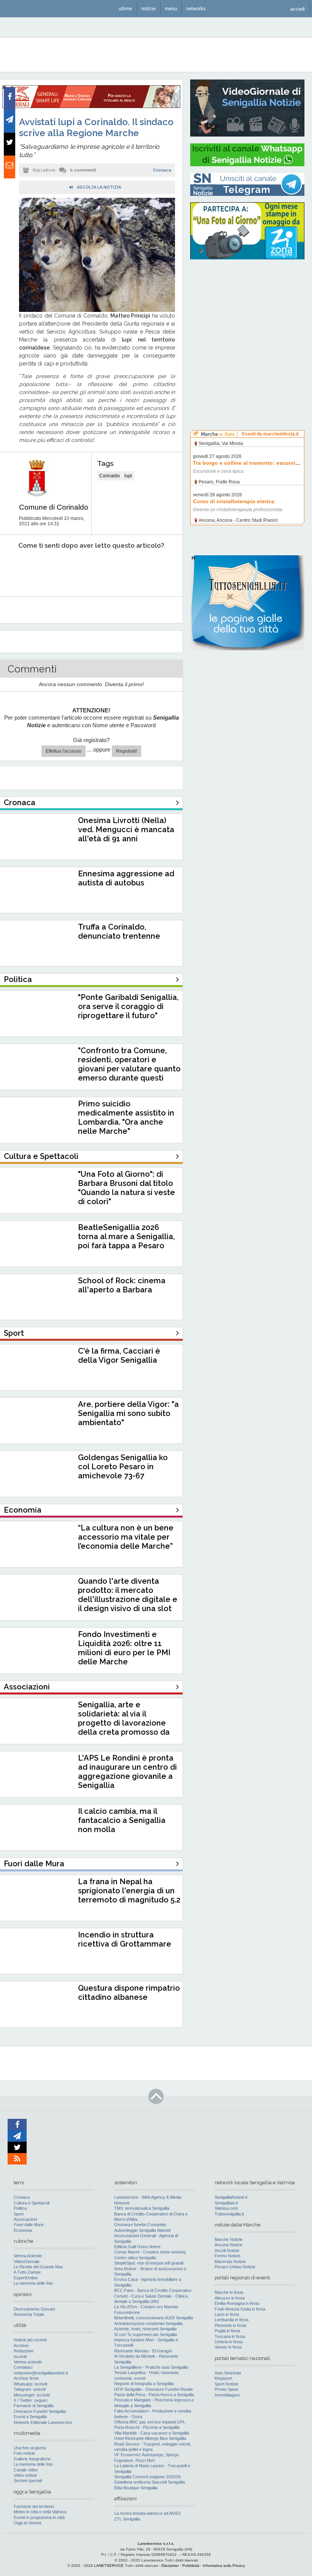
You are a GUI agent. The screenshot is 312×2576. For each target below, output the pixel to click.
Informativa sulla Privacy (224, 2566)
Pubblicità (191, 2566)
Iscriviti (20, 2357)
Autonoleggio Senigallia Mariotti (142, 2230)
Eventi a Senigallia (30, 2417)
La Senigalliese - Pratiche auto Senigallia (151, 2367)
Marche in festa (229, 2292)
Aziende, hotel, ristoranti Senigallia (145, 2329)
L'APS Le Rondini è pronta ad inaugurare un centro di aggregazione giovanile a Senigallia (127, 1772)
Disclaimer (170, 2566)
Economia (23, 2230)
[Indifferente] (85, 569)
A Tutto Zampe (27, 2272)
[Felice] (120, 569)
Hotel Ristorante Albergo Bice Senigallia (150, 2438)
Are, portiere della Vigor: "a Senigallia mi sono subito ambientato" (128, 1413)
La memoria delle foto (33, 2283)
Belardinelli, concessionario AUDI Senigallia (154, 2318)
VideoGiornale (27, 2261)
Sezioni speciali (28, 2481)
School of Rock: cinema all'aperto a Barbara (122, 1285)
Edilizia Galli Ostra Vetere (137, 2247)
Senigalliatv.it (226, 2203)
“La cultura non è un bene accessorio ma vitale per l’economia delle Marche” (126, 1537)
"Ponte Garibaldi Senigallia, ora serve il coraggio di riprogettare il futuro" (128, 1006)
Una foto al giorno (30, 2448)
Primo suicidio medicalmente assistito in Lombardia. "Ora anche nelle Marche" (126, 1117)
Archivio (21, 2346)
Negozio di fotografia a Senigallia (144, 2384)
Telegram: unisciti (30, 2389)
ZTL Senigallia (127, 2519)
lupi (128, 476)
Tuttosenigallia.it (229, 2214)
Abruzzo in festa (230, 2298)
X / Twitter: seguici (30, 2400)
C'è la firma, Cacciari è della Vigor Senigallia (119, 1356)
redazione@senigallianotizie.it (41, 2373)
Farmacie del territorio (34, 2506)
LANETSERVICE (109, 2566)
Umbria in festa (228, 2342)
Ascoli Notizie (227, 2250)
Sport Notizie (226, 2384)
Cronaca (162, 170)
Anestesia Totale (29, 2314)
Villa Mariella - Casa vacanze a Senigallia (152, 2433)
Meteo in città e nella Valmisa (40, 2512)
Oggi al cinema (27, 2523)
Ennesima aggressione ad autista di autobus (126, 878)
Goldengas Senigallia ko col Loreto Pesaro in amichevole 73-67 (123, 1467)
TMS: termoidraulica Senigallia (142, 2208)
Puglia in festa (227, 2331)
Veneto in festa (228, 2347)
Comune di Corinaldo (54, 507)
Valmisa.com (226, 2208)
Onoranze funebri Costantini (140, 2225)
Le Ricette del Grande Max (38, 2267)
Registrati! (127, 751)
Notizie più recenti (30, 2340)
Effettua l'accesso (64, 751)
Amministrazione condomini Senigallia (148, 2323)
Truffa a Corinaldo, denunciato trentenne (119, 931)
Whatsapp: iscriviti (30, 2384)
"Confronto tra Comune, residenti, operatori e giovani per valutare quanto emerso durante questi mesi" (129, 1069)
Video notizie (25, 2475)
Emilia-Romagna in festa (237, 2303)
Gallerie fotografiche (32, 2459)
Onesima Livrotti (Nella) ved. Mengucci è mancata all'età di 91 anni (126, 830)
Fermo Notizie (228, 2256)
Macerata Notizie (230, 2261)
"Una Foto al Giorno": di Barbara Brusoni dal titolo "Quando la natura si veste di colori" (127, 1188)
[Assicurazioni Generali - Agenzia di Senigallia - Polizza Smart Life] (91, 106)
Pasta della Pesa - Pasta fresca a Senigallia (154, 2395)
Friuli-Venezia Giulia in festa (240, 2309)
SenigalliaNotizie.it (231, 2197)
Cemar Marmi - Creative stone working (150, 2252)
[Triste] (50, 569)
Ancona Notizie (228, 2245)
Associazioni (25, 2219)
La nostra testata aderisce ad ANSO (147, 2513)
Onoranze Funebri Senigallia (40, 2411)
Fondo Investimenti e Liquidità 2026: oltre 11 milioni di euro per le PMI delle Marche (124, 1648)
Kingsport (223, 2378)
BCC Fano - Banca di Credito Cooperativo (153, 2290)
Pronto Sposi (226, 2389)
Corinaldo (110, 476)
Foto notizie (24, 2453)
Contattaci (23, 2367)
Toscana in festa (230, 2336)
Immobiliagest (227, 2395)
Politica (20, 2208)
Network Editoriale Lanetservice (43, 2422)
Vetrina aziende (28, 2362)
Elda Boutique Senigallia (136, 2488)
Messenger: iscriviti (32, 2395)
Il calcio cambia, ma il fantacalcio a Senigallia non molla (122, 1820)
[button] (298, 9)
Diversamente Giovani (34, 2309)
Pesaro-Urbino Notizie (235, 2267)
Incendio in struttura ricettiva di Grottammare (125, 1939)
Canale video (26, 2470)
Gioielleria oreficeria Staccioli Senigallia (150, 2482)
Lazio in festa (227, 2314)
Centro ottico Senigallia (135, 2258)
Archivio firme (26, 2378)
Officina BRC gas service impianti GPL (150, 2422)
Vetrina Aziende (28, 2256)
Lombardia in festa (232, 2320)
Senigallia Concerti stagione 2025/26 (147, 2477)
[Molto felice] (155, 569)
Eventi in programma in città (39, 2517)
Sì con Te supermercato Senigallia (146, 2334)
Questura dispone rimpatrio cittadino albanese (129, 1993)
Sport (19, 2214)
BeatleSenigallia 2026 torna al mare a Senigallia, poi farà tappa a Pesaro (126, 1236)
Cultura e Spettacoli (32, 2203)
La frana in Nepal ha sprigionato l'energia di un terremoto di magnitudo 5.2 (129, 1891)
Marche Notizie (228, 2239)
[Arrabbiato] (15, 569)
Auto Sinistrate (228, 2373)
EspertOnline (26, 2278)
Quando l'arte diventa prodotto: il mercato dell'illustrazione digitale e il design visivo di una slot (128, 1595)
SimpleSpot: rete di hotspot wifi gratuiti (149, 2263)
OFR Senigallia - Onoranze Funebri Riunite (154, 2389)
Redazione (24, 2351)
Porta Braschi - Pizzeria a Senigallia (147, 2427)
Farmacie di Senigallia (34, 2406)
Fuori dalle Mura (29, 2225)
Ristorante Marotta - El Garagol (143, 2351)
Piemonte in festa (230, 2325)
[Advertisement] (247, 314)
